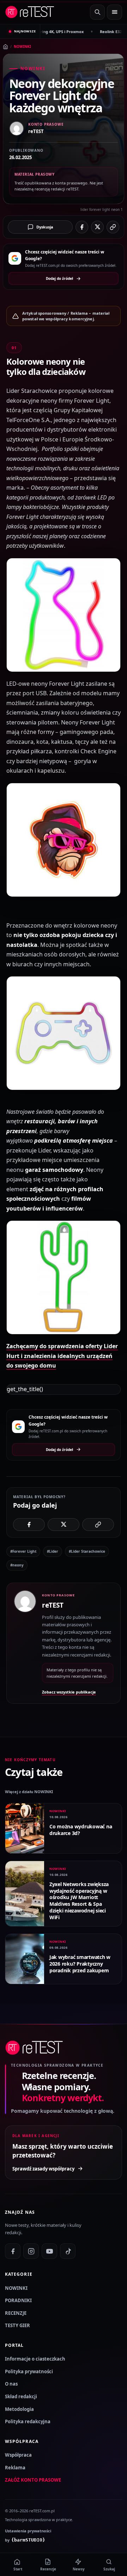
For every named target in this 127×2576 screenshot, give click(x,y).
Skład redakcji (21, 2396)
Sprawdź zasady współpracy (43, 2169)
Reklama (15, 2468)
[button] (64, 615)
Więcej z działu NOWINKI (29, 1792)
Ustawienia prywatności (28, 2531)
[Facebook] (13, 2251)
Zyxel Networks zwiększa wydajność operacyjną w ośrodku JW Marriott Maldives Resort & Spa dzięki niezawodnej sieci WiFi (79, 1901)
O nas (11, 2384)
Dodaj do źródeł (59, 278)
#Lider (53, 1551)
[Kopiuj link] (113, 227)
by (25, 2540)
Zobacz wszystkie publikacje (69, 1692)
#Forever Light (23, 1551)
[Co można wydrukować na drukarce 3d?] (25, 1828)
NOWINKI (22, 46)
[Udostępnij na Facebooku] (82, 227)
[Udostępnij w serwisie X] (97, 227)
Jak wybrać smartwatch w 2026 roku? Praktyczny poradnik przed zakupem (80, 1964)
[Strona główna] (5, 47)
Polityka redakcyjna (28, 2421)
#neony (17, 1565)
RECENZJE (16, 2313)
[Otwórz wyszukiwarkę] (97, 12)
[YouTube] (49, 2251)
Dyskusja (45, 227)
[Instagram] (31, 2251)
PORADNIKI (18, 2300)
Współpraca (18, 2455)
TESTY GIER (17, 2325)
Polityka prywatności (29, 2371)
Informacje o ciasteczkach (35, 2359)
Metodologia (19, 2409)
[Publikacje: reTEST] (25, 1643)
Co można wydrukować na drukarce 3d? (81, 1830)
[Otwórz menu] (114, 12)
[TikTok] (68, 2251)
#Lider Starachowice (87, 1551)
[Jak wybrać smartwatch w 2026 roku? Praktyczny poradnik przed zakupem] (25, 1959)
